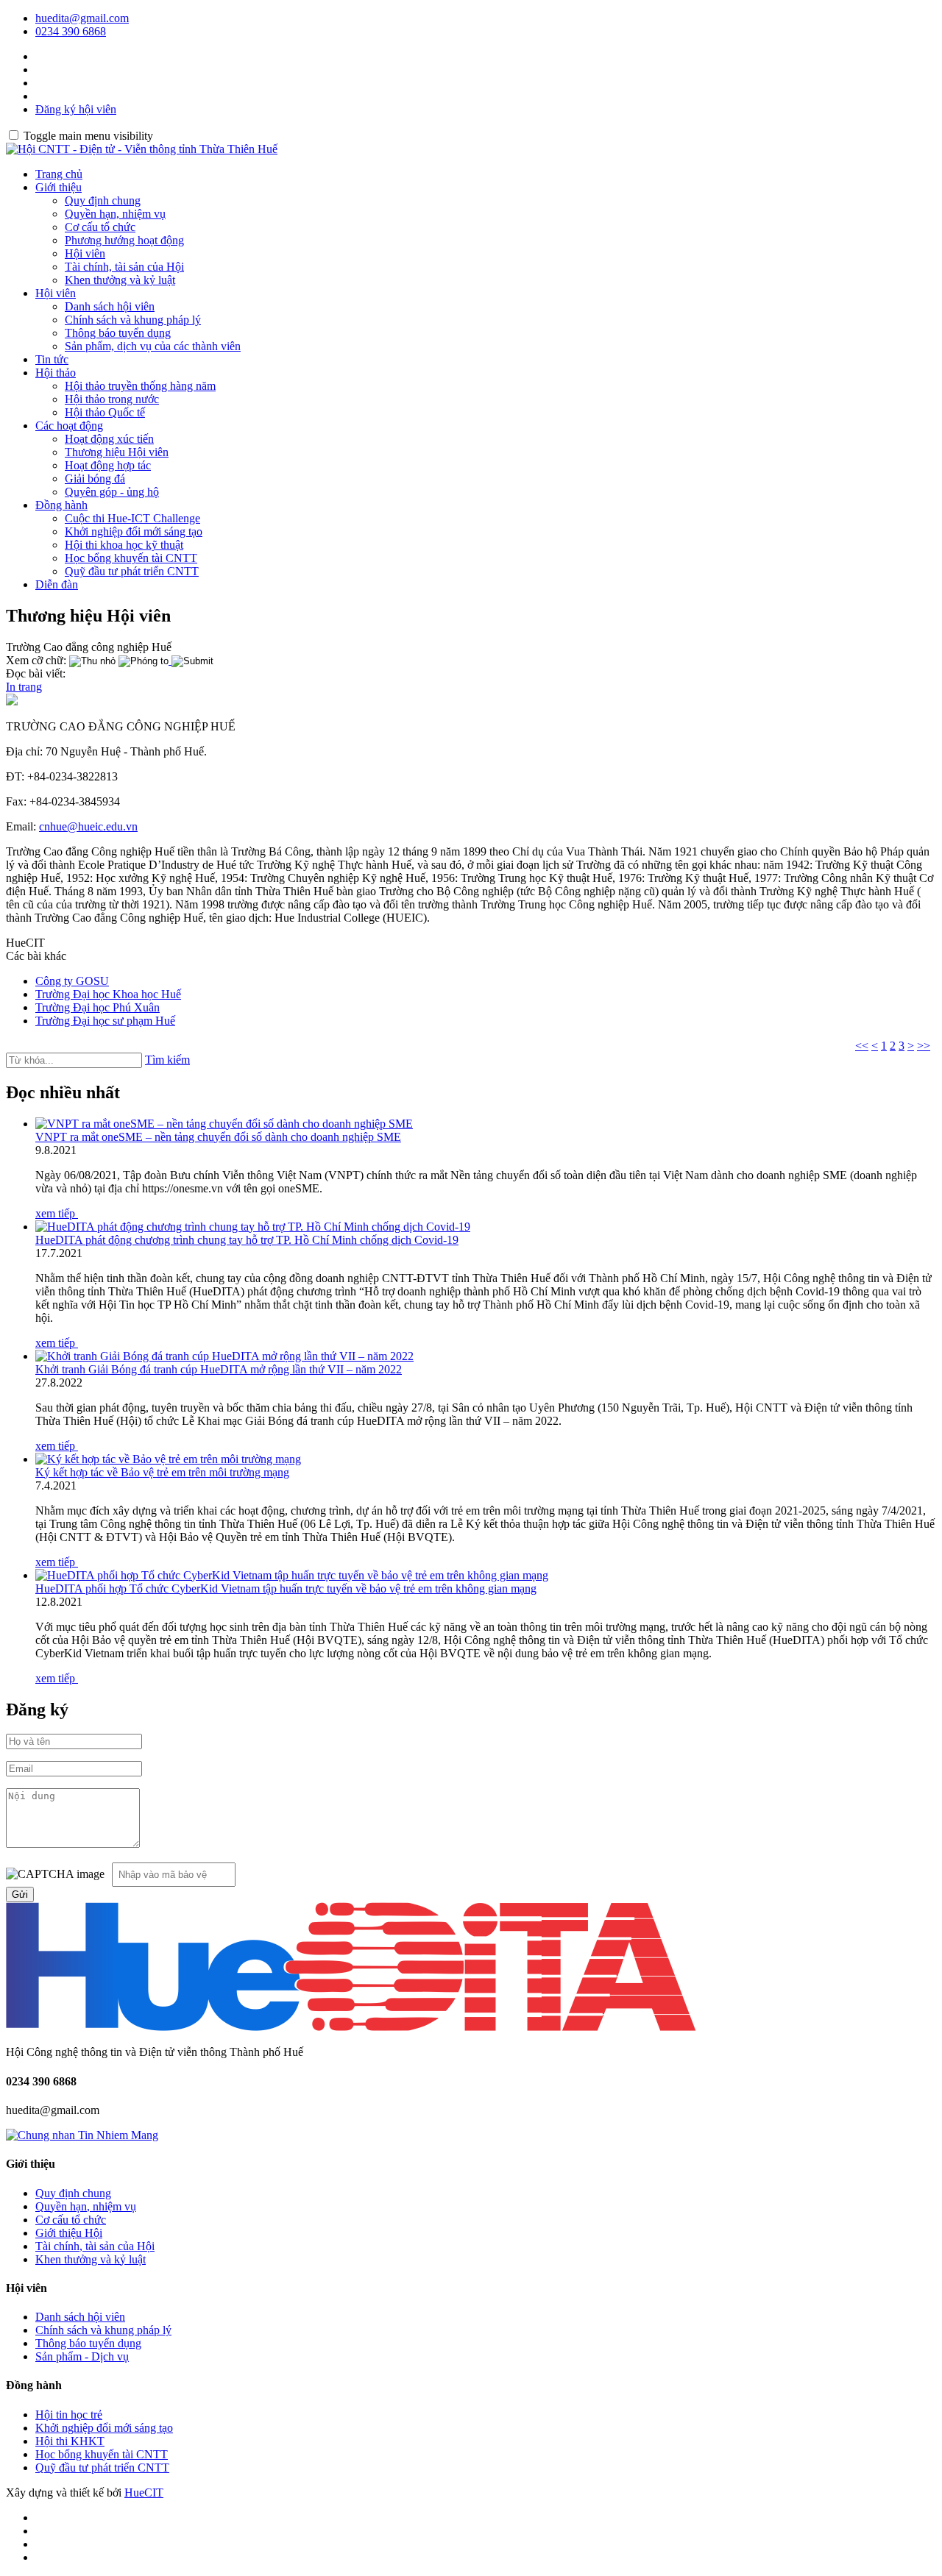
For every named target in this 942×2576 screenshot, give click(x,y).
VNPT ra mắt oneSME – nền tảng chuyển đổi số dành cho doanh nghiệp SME (218, 1137)
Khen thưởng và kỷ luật (120, 280)
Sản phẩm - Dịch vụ (82, 2356)
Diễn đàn (57, 584)
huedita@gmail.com (82, 18)
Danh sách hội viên (110, 306)
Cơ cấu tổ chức (100, 227)
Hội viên (85, 253)
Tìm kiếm (167, 1060)
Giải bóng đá (95, 478)
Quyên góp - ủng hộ (112, 492)
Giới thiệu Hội (69, 2233)
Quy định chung (103, 200)
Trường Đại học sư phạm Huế (105, 1021)
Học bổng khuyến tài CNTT (131, 558)
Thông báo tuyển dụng (118, 333)
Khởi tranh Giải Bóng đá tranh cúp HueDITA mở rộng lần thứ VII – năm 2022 (219, 1369)
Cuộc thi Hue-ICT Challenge (132, 518)
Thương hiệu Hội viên (117, 452)
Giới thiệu (59, 187)
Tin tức (52, 359)
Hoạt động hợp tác (108, 465)
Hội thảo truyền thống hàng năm (140, 386)
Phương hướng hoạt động (124, 240)
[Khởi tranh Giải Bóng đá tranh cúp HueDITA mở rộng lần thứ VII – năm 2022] (224, 1356)
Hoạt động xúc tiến (109, 439)
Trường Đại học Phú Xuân (98, 1007)
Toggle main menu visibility (88, 136)
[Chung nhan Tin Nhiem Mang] (82, 2135)
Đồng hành (61, 505)
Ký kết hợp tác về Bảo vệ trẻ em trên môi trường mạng (162, 1472)
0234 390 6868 (71, 31)
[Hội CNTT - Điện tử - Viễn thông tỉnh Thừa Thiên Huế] (142, 149)
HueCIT (144, 2493)
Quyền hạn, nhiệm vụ (115, 214)
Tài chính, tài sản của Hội (124, 267)
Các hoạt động (69, 426)
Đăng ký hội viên (76, 109)
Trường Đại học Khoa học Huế (108, 994)
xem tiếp (57, 1213)
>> (924, 1046)
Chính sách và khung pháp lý (133, 320)
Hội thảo (56, 373)
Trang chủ (59, 174)
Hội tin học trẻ (69, 2415)
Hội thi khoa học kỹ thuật (124, 545)
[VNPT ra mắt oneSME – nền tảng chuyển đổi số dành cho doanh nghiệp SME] (224, 1124)
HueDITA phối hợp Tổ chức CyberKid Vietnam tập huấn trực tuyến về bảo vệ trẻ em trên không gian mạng (286, 1588)
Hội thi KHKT (70, 2441)
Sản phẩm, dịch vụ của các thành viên (153, 346)
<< (862, 1046)
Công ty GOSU (72, 981)
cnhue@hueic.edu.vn (88, 826)
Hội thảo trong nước (112, 399)
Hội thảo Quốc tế (105, 412)
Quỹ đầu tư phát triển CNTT (132, 571)
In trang (24, 687)
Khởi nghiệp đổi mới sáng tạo (134, 531)
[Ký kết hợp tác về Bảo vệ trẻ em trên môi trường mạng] (168, 1459)
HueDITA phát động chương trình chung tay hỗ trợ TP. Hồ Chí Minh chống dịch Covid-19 (247, 1240)
